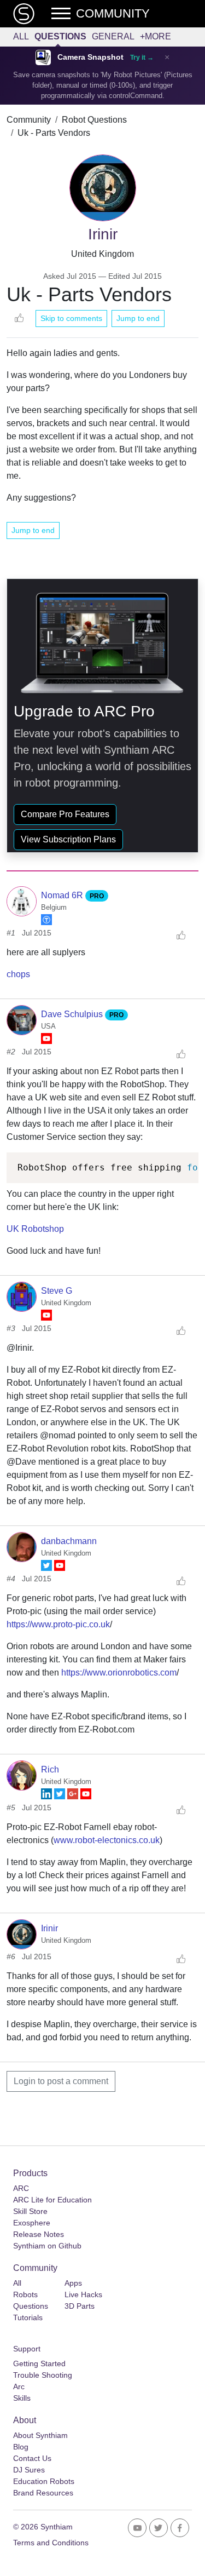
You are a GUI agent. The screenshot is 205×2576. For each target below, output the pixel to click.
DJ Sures (29, 2470)
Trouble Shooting (43, 2375)
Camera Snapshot (90, 57)
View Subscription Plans (68, 839)
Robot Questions (94, 120)
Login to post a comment (61, 2081)
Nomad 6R (63, 895)
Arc (19, 2386)
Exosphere (32, 2223)
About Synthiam (40, 2435)
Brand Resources (43, 2493)
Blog (21, 2447)
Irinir (49, 1928)
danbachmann (69, 1541)
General (113, 36)
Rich (50, 1769)
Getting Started (39, 2363)
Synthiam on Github (47, 2246)
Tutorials (28, 2317)
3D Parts (80, 2306)
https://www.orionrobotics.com (119, 1673)
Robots (25, 2294)
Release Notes (39, 2234)
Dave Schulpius (73, 1014)
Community (29, 120)
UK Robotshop (35, 1229)
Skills (22, 2398)
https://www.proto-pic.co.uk (58, 1624)
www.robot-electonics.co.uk (107, 1840)
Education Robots (44, 2481)
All (21, 36)
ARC (21, 2188)
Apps (73, 2283)
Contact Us (32, 2458)
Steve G (57, 1291)
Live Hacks (83, 2294)
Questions (60, 36)
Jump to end (138, 318)
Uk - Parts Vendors (54, 133)
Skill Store (30, 2211)
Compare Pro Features (65, 814)
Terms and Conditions (51, 2543)
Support (27, 2349)
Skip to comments (71, 318)
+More (156, 36)
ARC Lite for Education (52, 2200)
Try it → (142, 58)
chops (18, 974)
